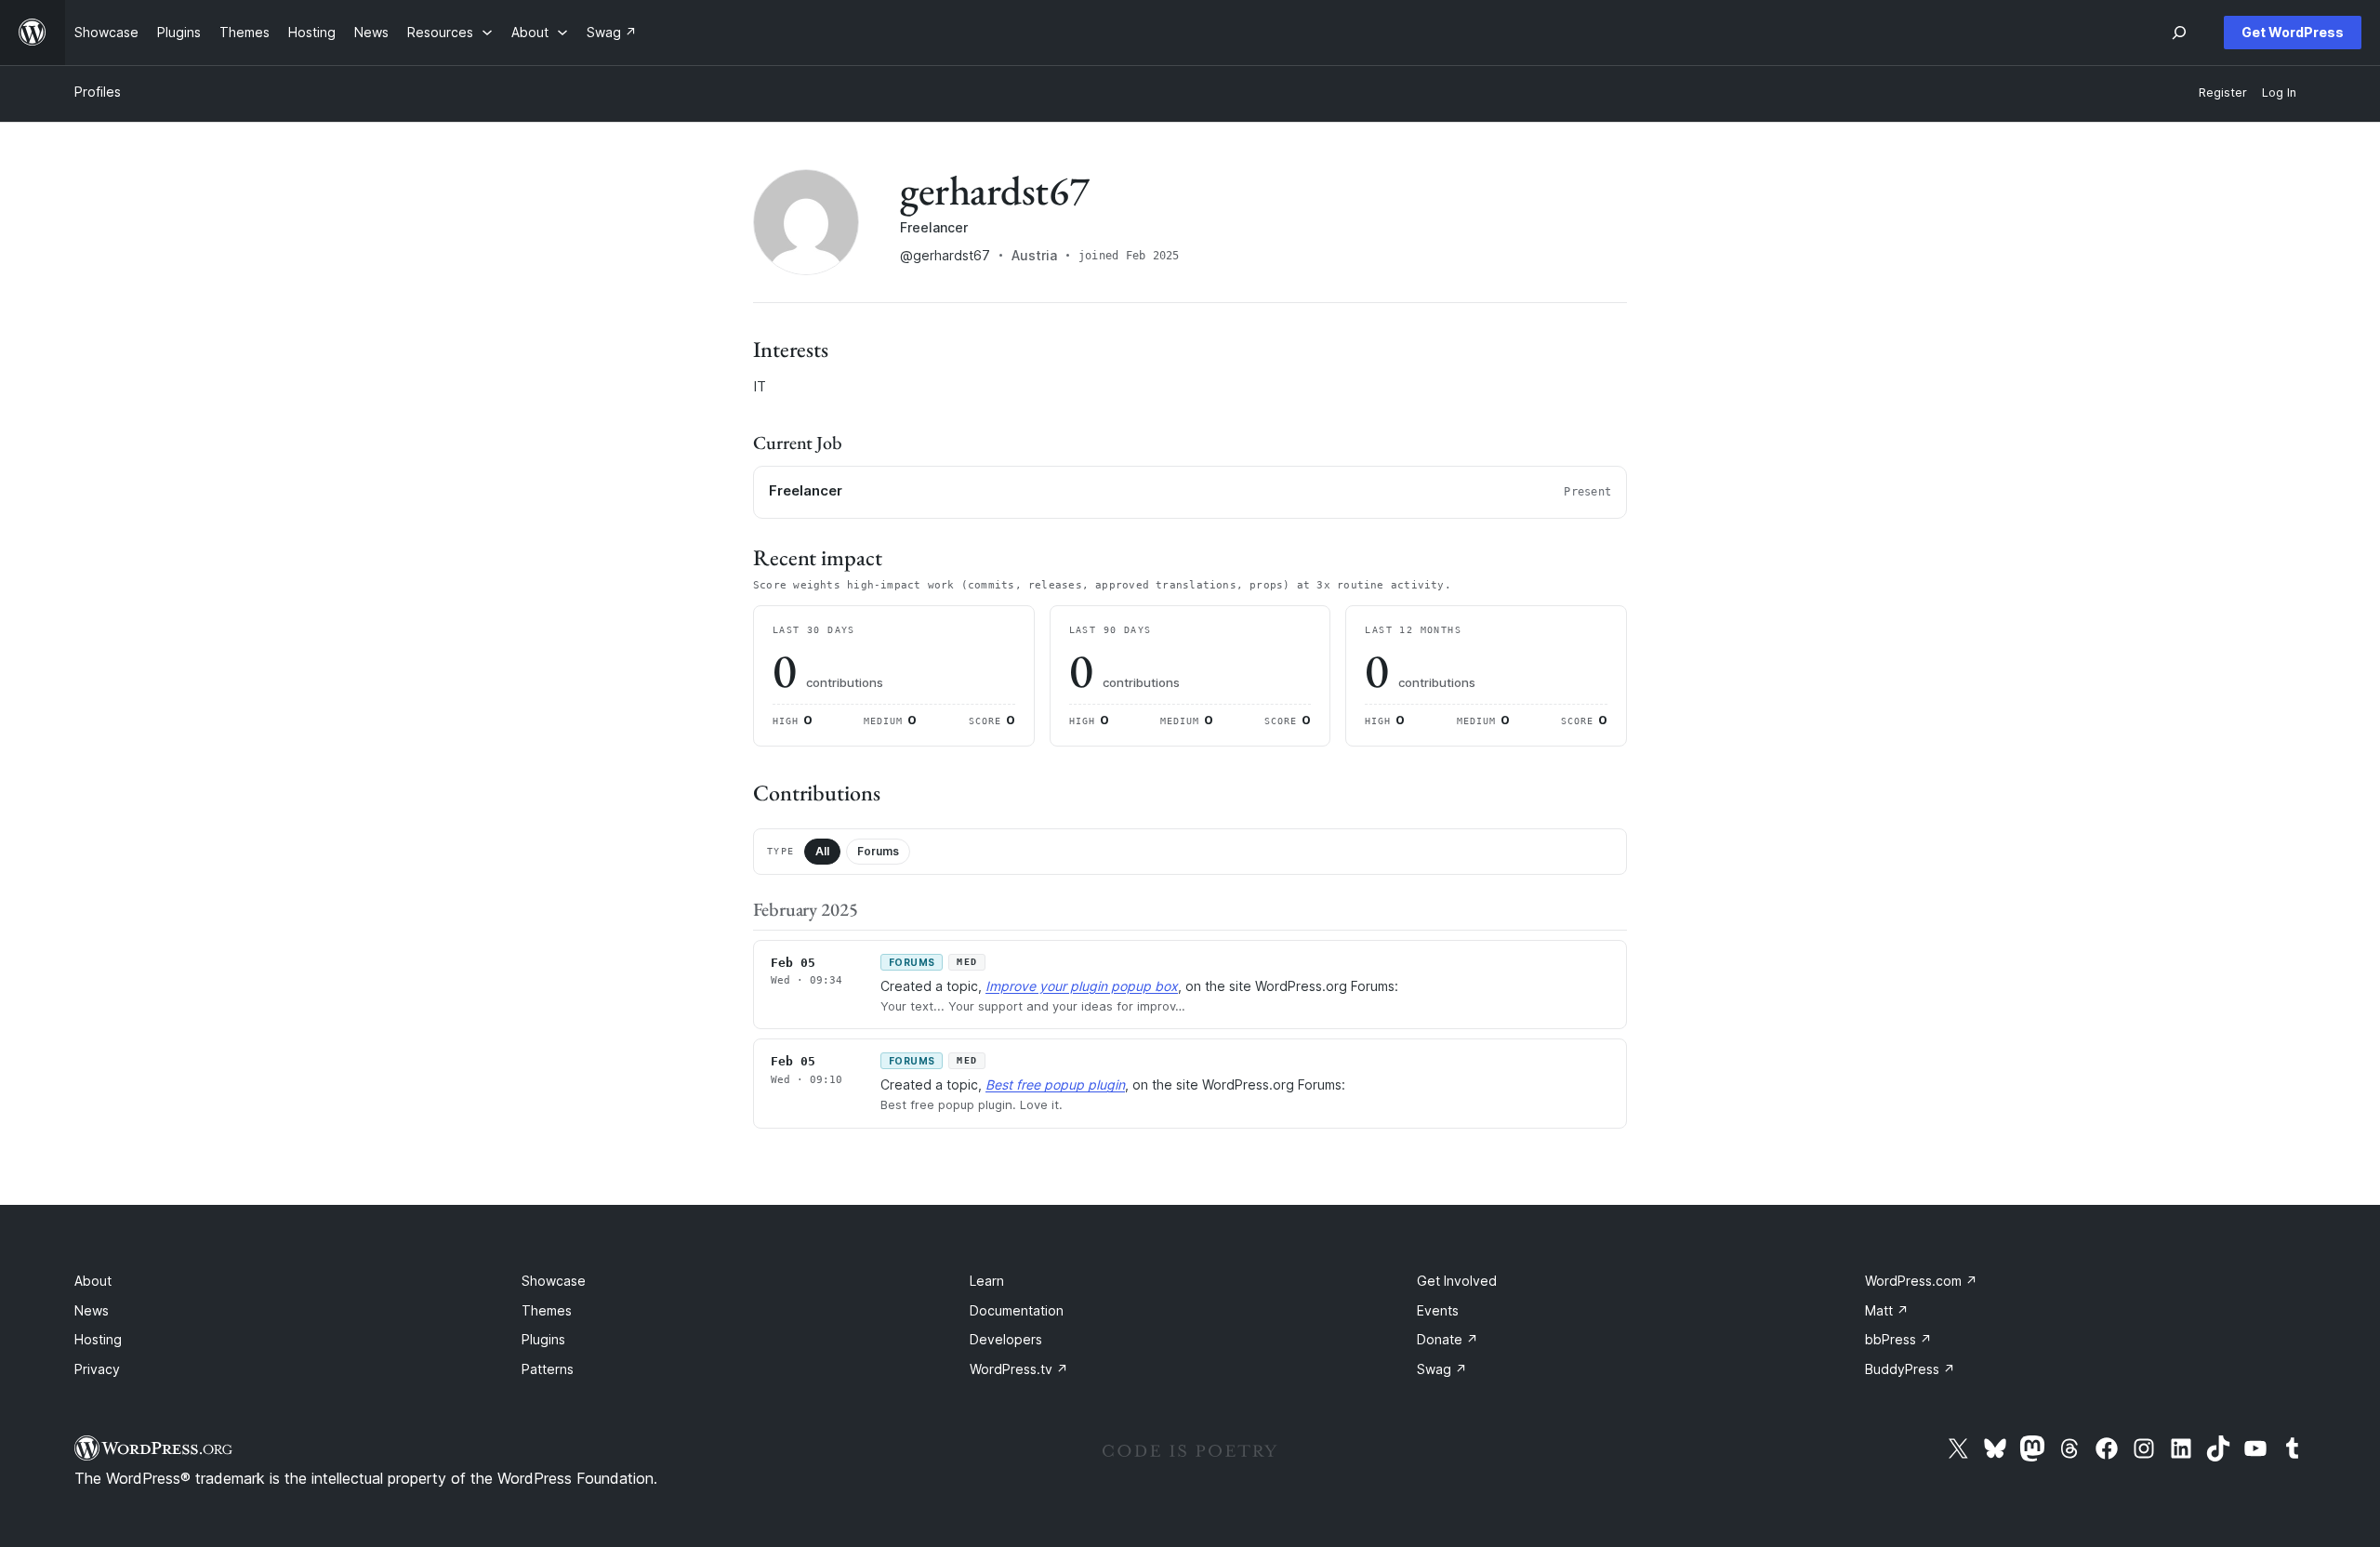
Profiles (98, 92)
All (822, 851)
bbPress (1898, 1339)
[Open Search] (2179, 33)
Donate (1448, 1339)
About (93, 1281)
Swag (1442, 1369)
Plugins (543, 1339)
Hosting (98, 1339)
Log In (2279, 93)
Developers (1006, 1339)
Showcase (554, 1281)
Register (2223, 93)
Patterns (548, 1369)
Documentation (1017, 1310)
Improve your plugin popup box (1082, 986)
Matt (1887, 1310)
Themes (547, 1310)
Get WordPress (2293, 32)
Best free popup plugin (1055, 1084)
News (92, 1310)
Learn (987, 1281)
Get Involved (1457, 1281)
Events (1438, 1310)
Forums (878, 851)
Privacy (97, 1369)
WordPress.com (1921, 1281)
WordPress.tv (1019, 1369)
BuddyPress (1910, 1369)
